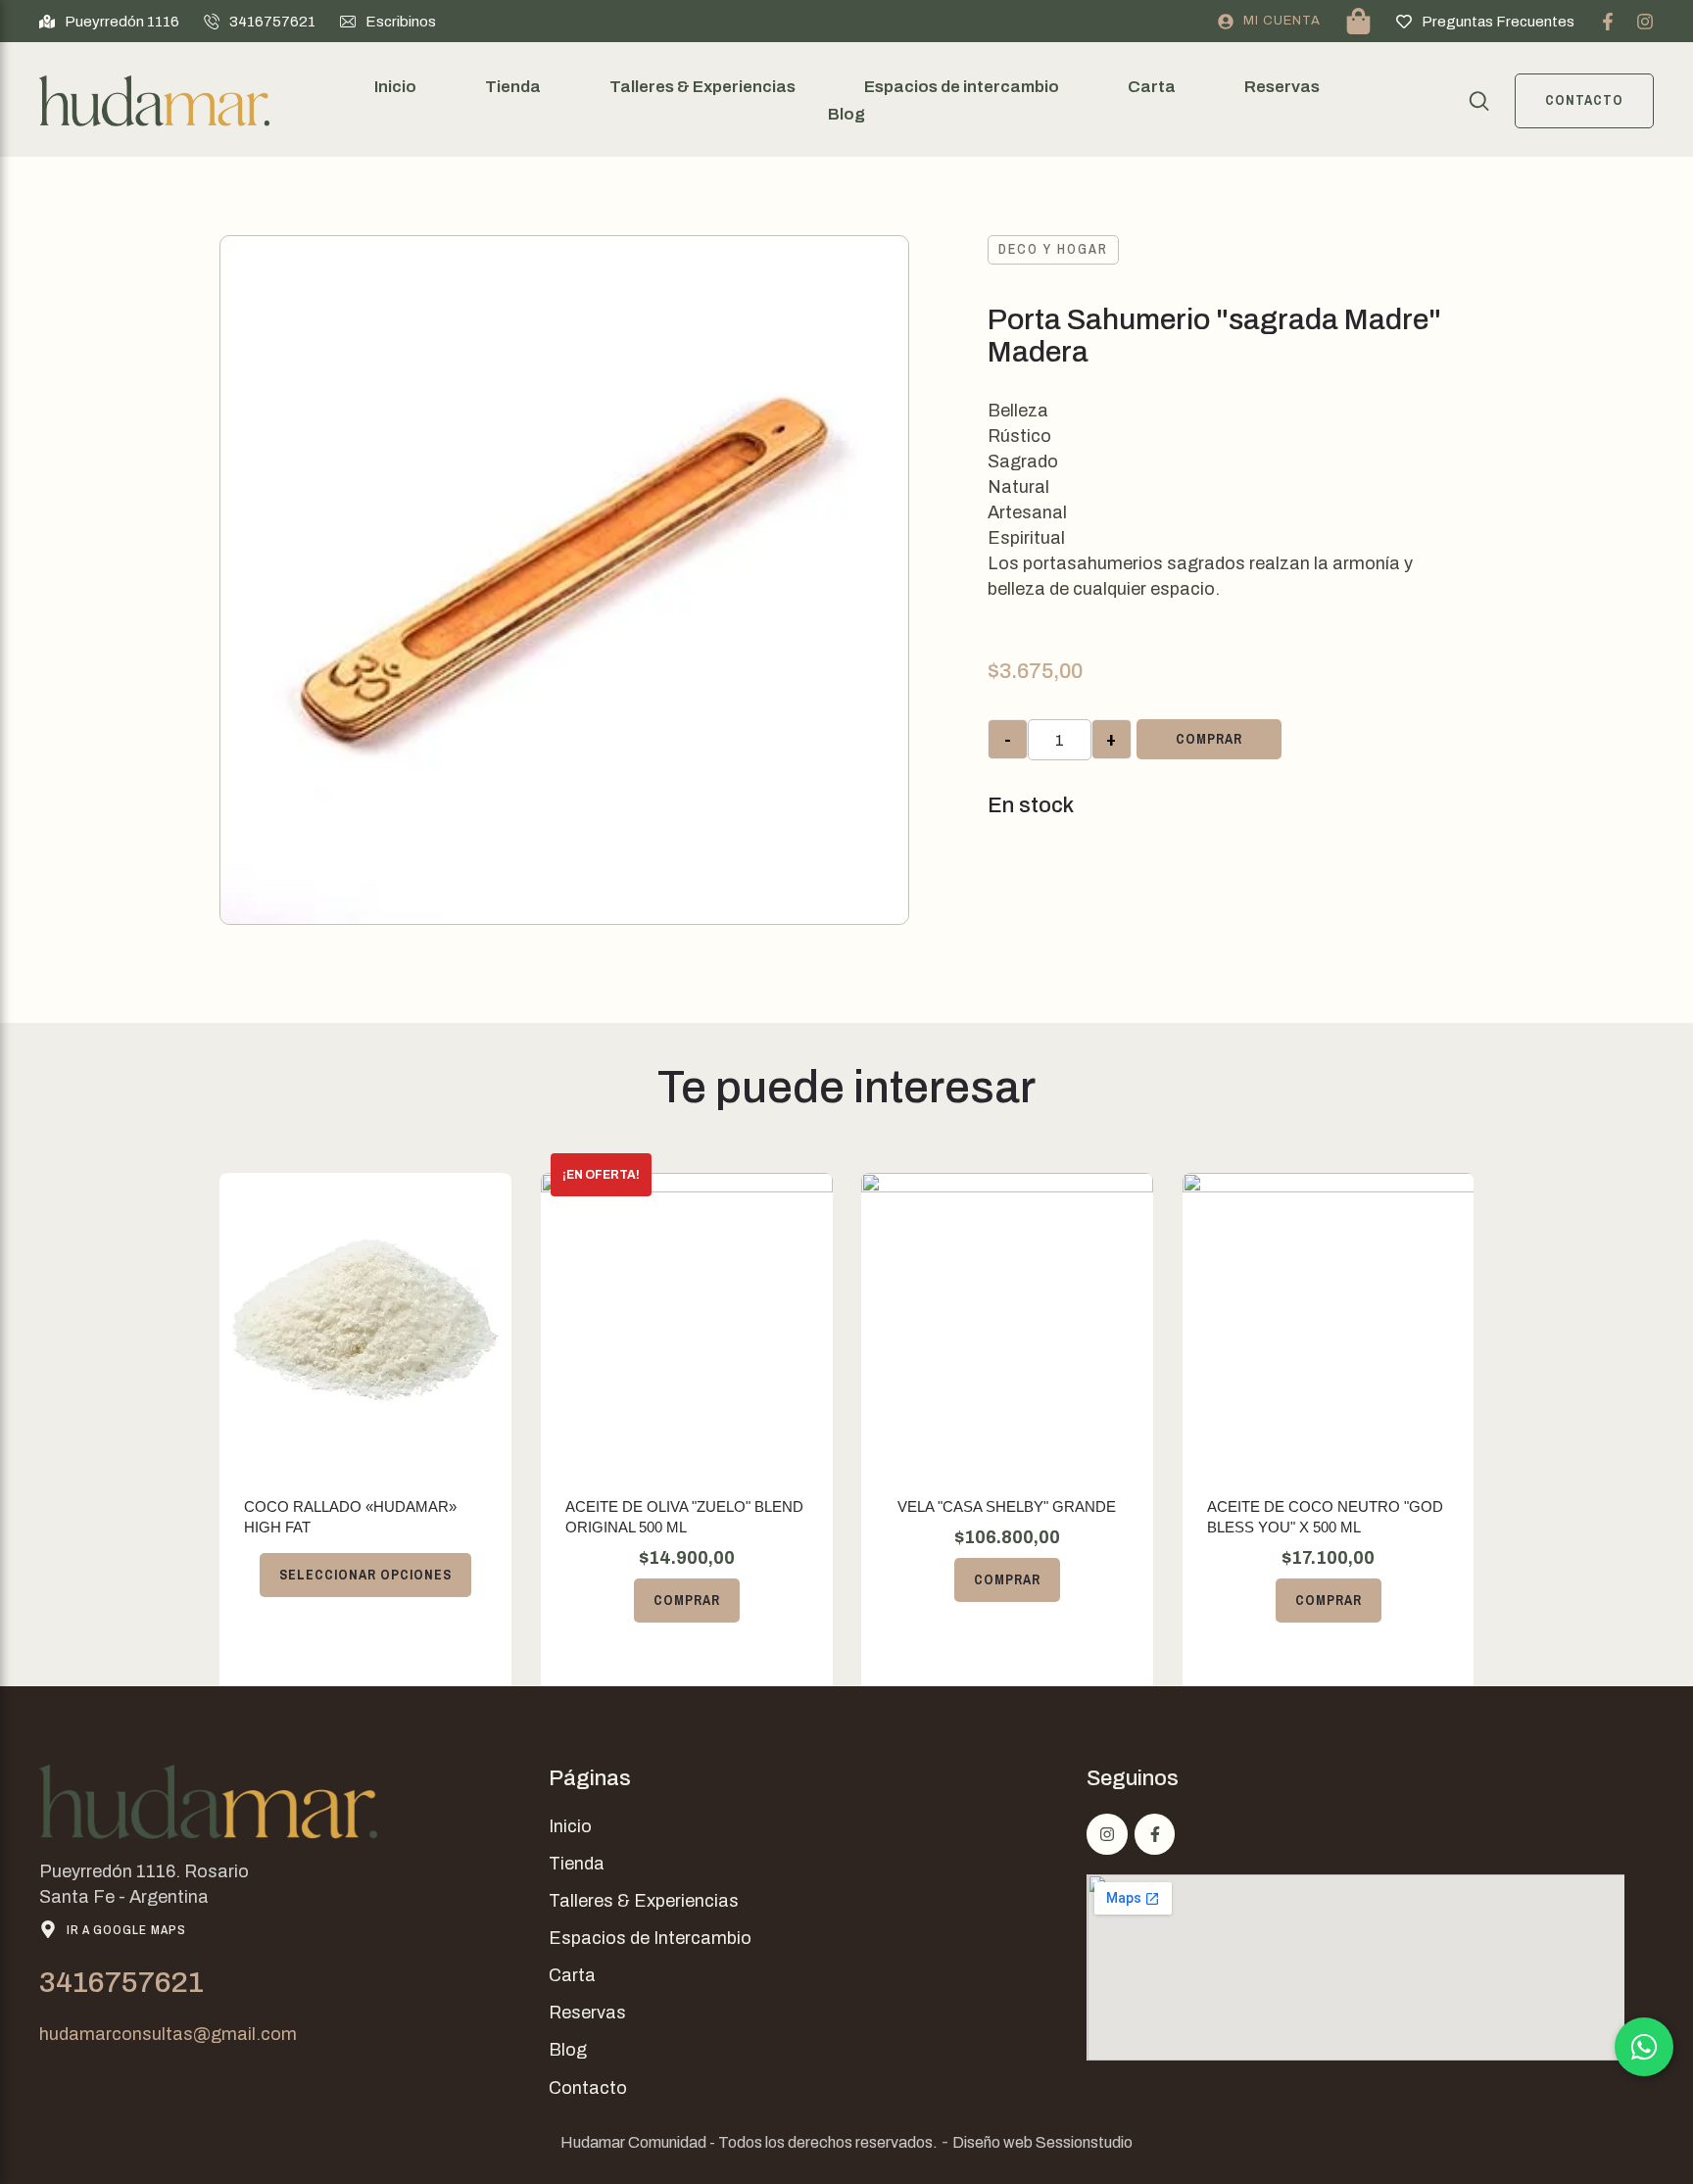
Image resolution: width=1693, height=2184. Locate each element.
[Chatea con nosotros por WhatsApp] (1644, 2047)
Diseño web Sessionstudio (1042, 2142)
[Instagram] (1645, 22)
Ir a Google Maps (126, 1930)
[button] (109, 22)
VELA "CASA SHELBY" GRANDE (1007, 1506)
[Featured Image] (365, 1320)
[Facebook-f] (1608, 22)
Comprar (1209, 739)
